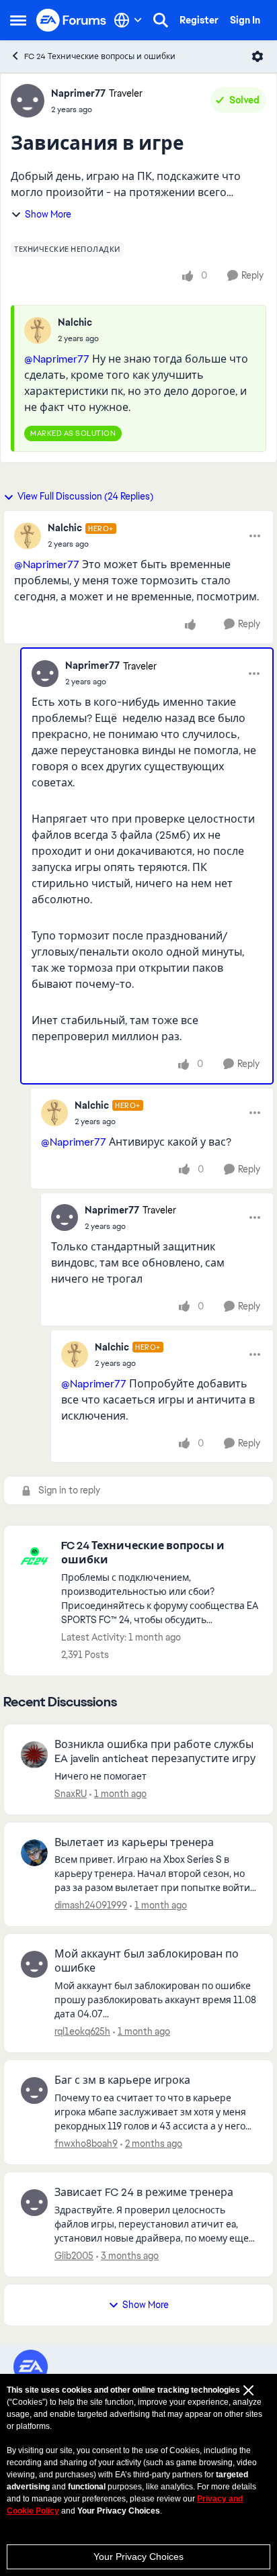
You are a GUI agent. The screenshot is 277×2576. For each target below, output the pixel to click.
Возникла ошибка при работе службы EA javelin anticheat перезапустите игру (155, 1752)
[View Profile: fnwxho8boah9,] (34, 2090)
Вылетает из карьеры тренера (134, 1843)
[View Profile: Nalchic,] (38, 330)
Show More (48, 214)
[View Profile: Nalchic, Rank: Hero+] (28, 536)
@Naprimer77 (57, 359)
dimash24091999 (91, 1905)
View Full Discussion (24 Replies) (85, 496)
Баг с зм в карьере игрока (122, 2080)
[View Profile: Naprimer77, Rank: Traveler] (28, 101)
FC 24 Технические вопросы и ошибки (100, 56)
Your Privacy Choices (138, 2557)
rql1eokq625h (82, 2031)
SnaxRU (71, 1794)
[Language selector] (128, 20)
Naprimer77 (78, 93)
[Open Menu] (258, 56)
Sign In (245, 20)
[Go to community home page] (72, 20)
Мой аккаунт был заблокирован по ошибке (147, 1961)
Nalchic (75, 322)
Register (199, 20)
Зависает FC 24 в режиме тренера (144, 2193)
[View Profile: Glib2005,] (34, 2203)
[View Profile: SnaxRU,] (34, 1755)
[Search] (161, 20)
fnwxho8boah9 (86, 2144)
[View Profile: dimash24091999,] (34, 1853)
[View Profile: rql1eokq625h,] (34, 1964)
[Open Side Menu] (18, 20)
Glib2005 (74, 2256)
